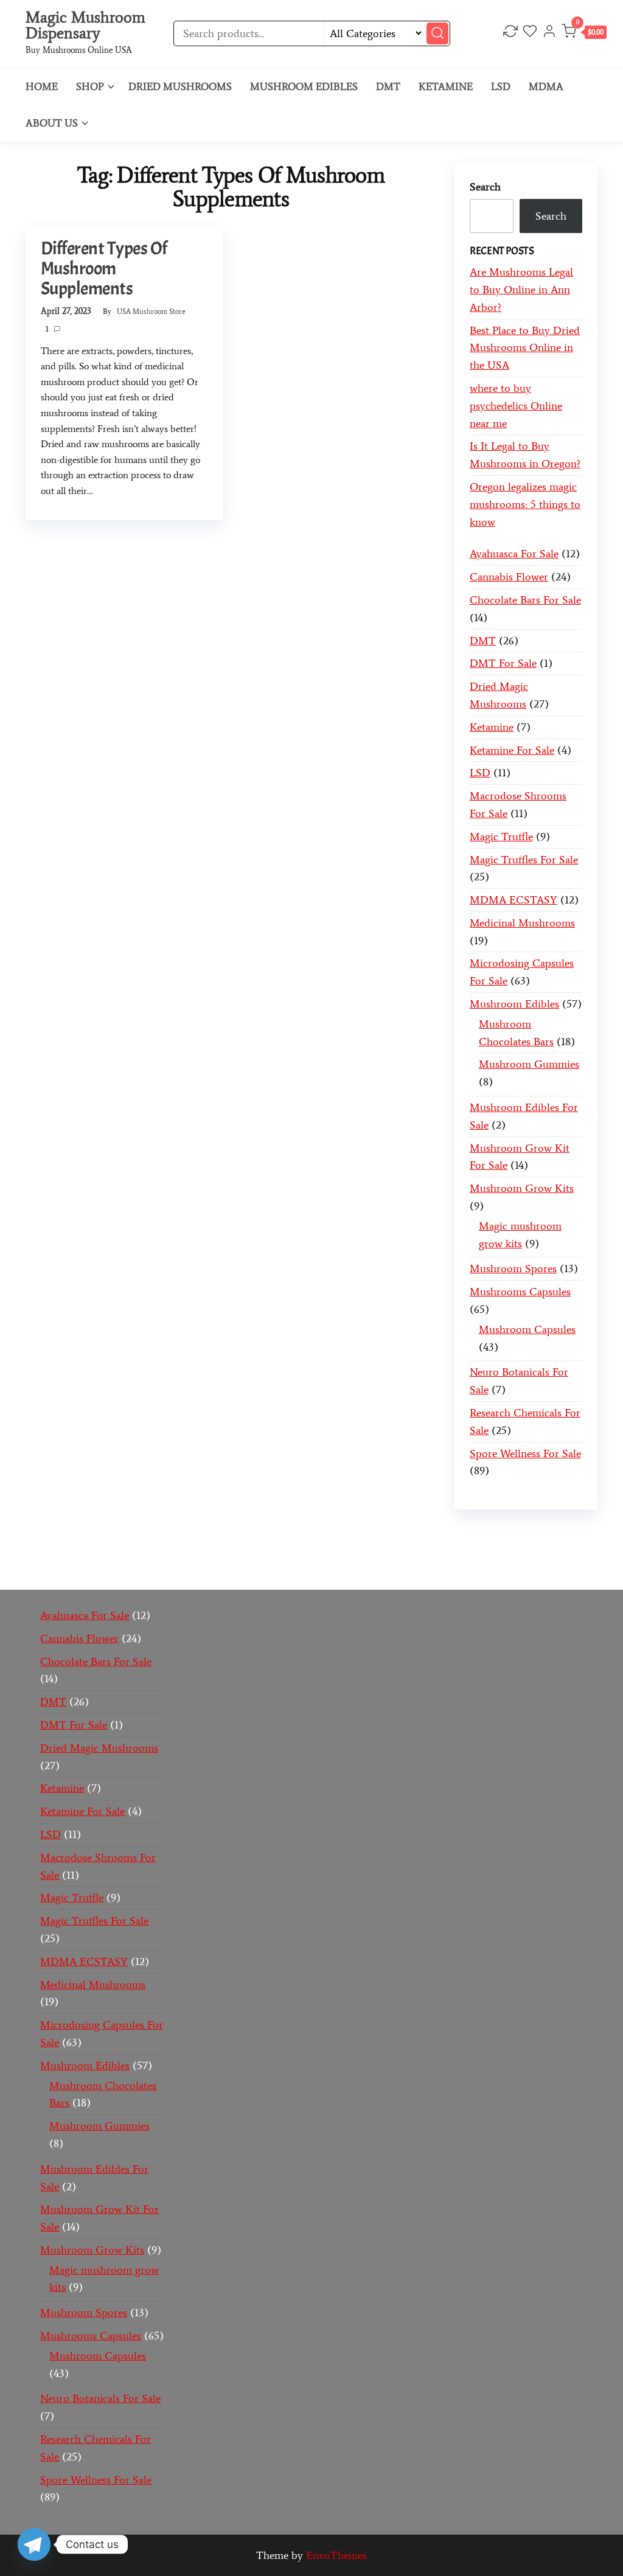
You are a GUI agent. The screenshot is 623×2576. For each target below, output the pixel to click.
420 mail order (513, 1533)
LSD (501, 86)
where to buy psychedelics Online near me (516, 406)
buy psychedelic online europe (319, 1551)
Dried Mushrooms (180, 86)
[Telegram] (34, 2544)
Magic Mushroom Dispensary (85, 25)
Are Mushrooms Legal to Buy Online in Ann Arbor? (521, 290)
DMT (388, 86)
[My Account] (549, 33)
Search (485, 187)
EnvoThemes (336, 2555)
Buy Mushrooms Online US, (274, 1533)
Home (42, 86)
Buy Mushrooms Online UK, (411, 1533)
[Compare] (510, 33)
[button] (584, 34)
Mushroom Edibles (304, 86)
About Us (52, 123)
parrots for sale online (193, 1551)
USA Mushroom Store (151, 312)
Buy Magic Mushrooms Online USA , (119, 1533)
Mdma (546, 86)
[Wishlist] (530, 33)
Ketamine (446, 86)
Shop (90, 86)
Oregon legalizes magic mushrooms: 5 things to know (525, 504)
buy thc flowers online (84, 1551)
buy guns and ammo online (167, 1568)
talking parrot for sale (448, 1551)
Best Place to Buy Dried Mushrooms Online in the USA (525, 348)
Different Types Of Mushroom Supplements (104, 268)
